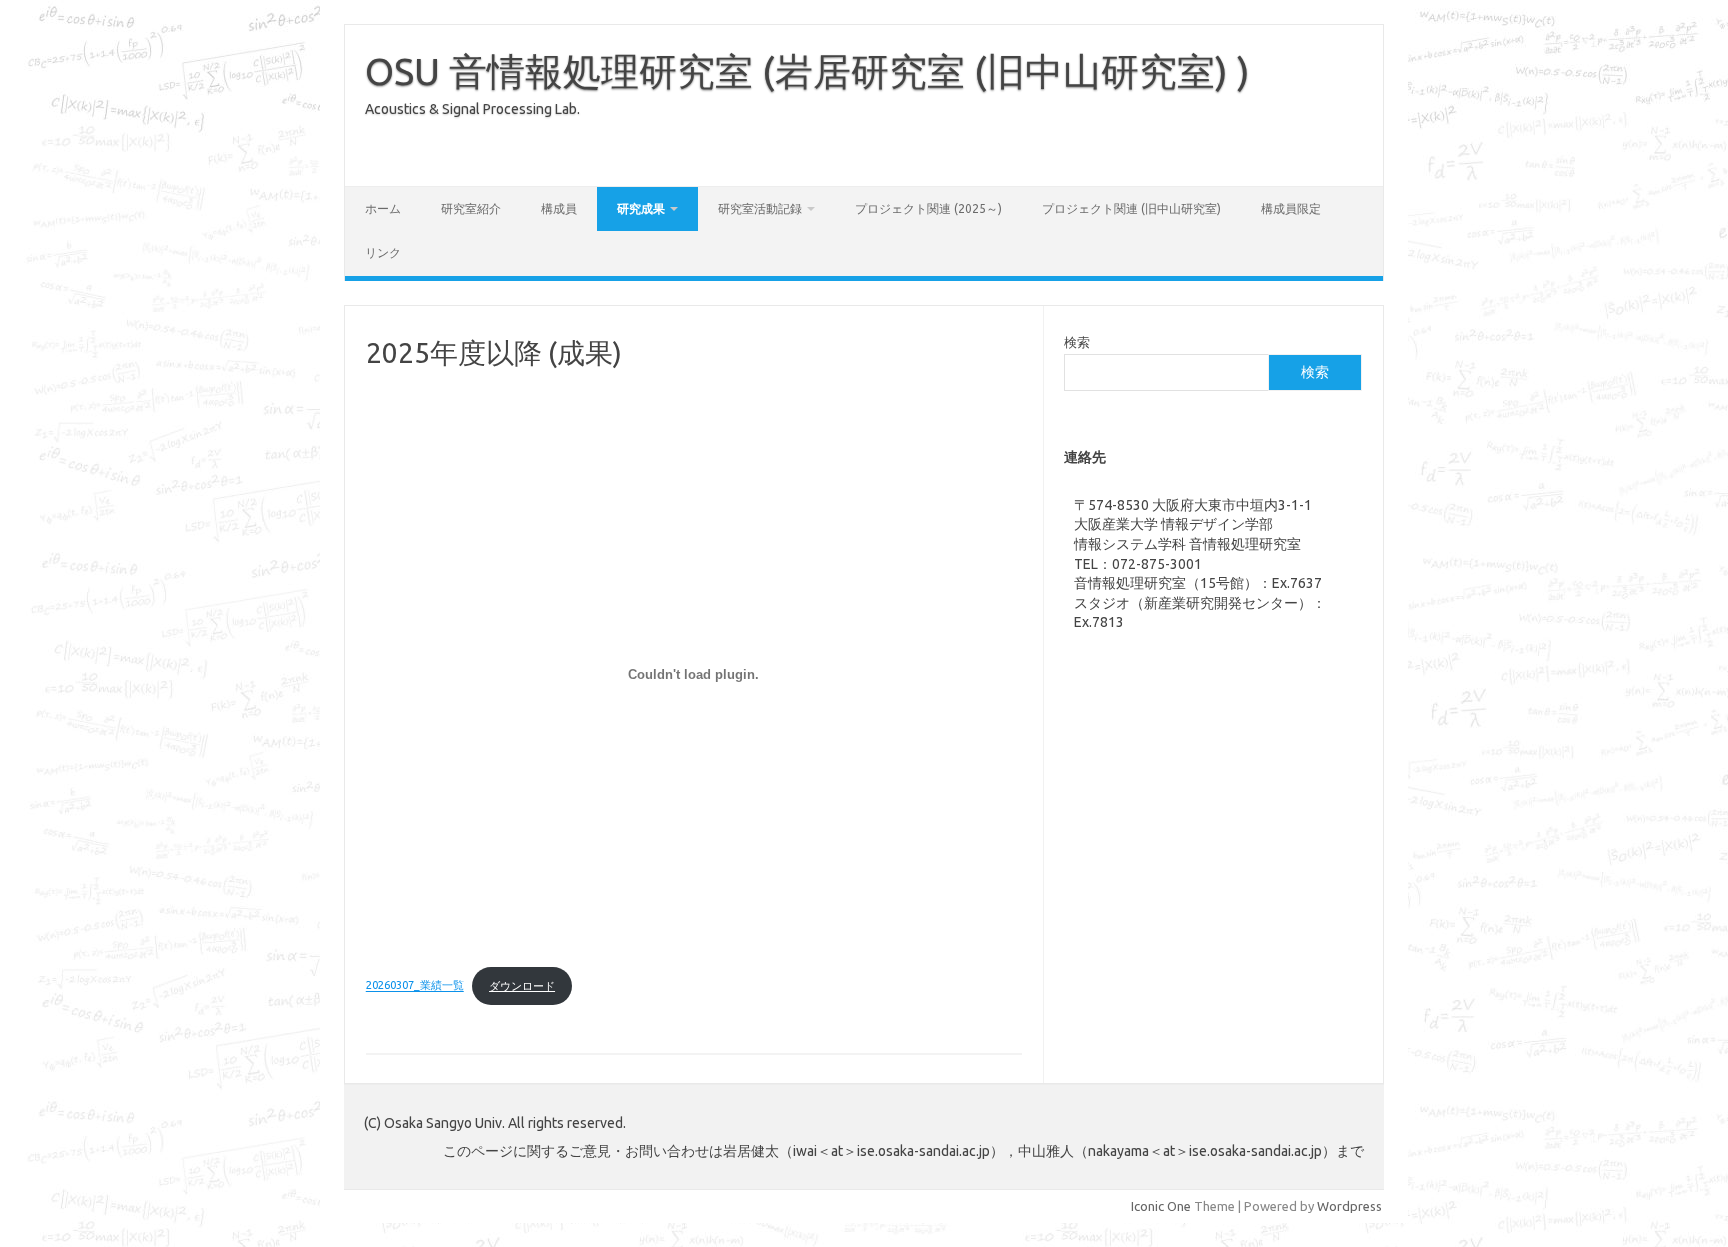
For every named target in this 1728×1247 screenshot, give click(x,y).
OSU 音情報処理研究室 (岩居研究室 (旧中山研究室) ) (807, 71)
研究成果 (641, 208)
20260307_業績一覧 (415, 986)
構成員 (559, 208)
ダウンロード (522, 986)
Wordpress (1349, 1206)
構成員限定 (1291, 208)
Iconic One (1161, 1206)
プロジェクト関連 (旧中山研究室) (1131, 208)
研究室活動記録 (760, 208)
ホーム (383, 208)
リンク (383, 252)
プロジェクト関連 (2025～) (928, 208)
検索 (1077, 342)
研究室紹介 (471, 208)
